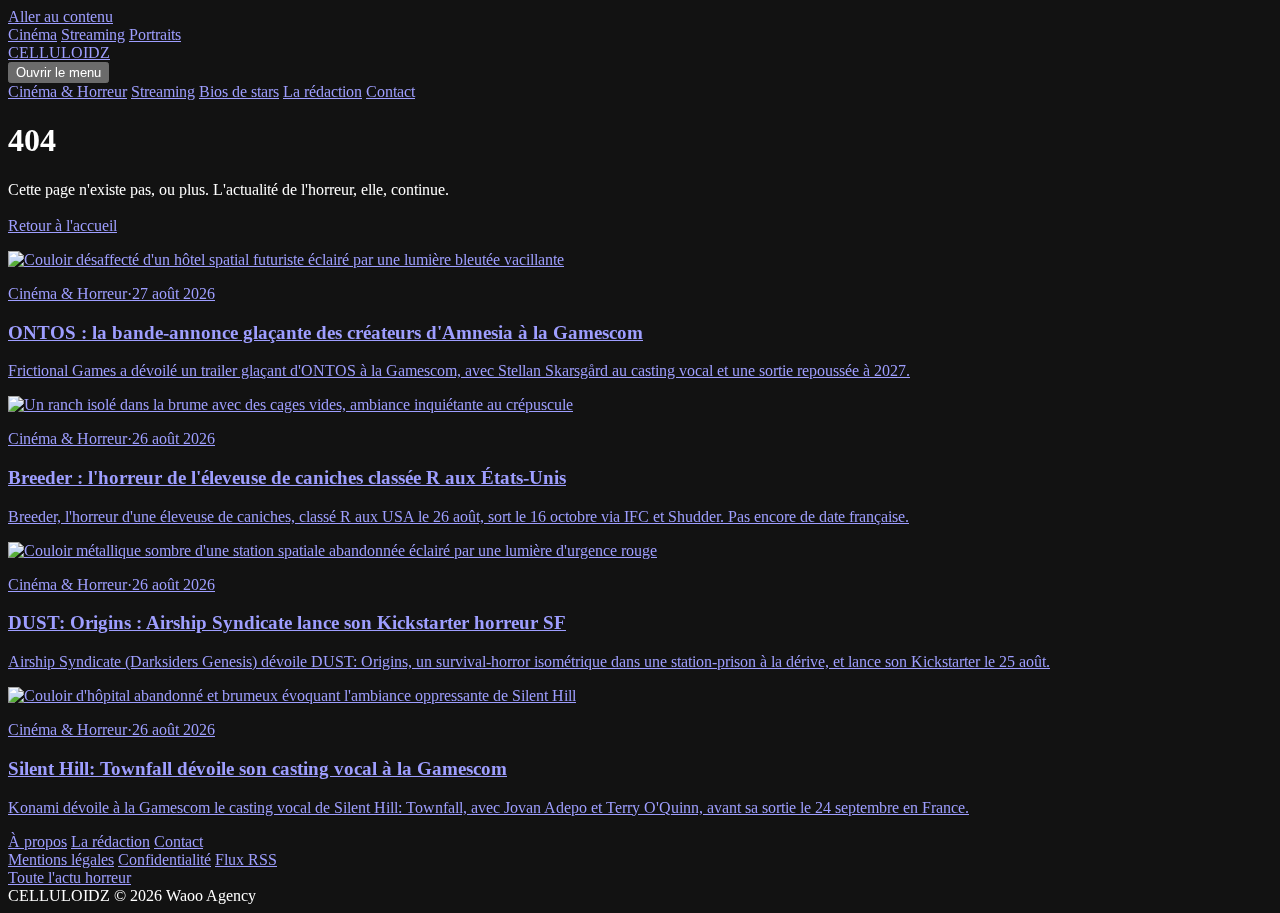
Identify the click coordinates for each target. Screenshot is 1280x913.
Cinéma (32, 34)
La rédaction (322, 91)
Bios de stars (239, 91)
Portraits (155, 34)
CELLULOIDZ (59, 52)
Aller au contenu (60, 16)
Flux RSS (246, 859)
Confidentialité (164, 859)
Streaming (93, 34)
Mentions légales (61, 859)
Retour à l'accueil (62, 225)
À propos (37, 841)
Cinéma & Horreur (67, 91)
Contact (390, 91)
